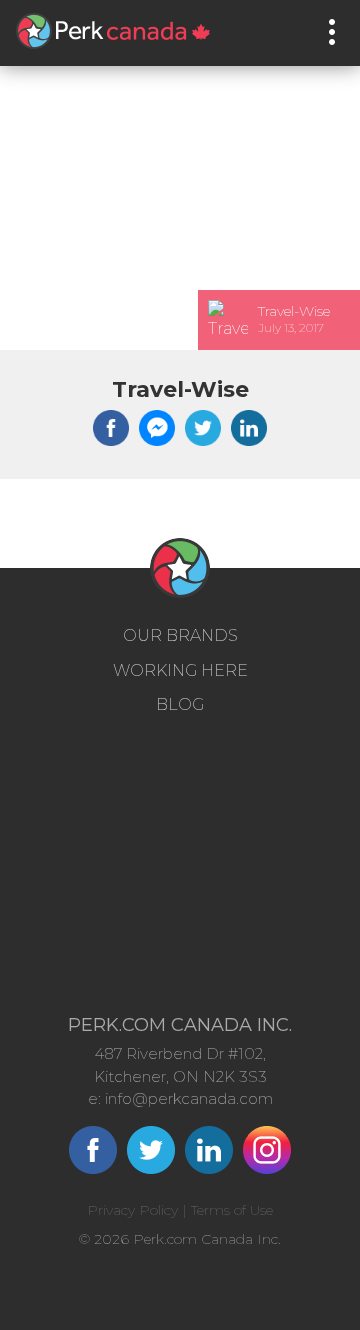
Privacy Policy (132, 1210)
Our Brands (180, 635)
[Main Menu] (332, 32)
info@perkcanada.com (189, 1098)
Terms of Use (232, 1210)
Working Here (180, 670)
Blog (180, 704)
